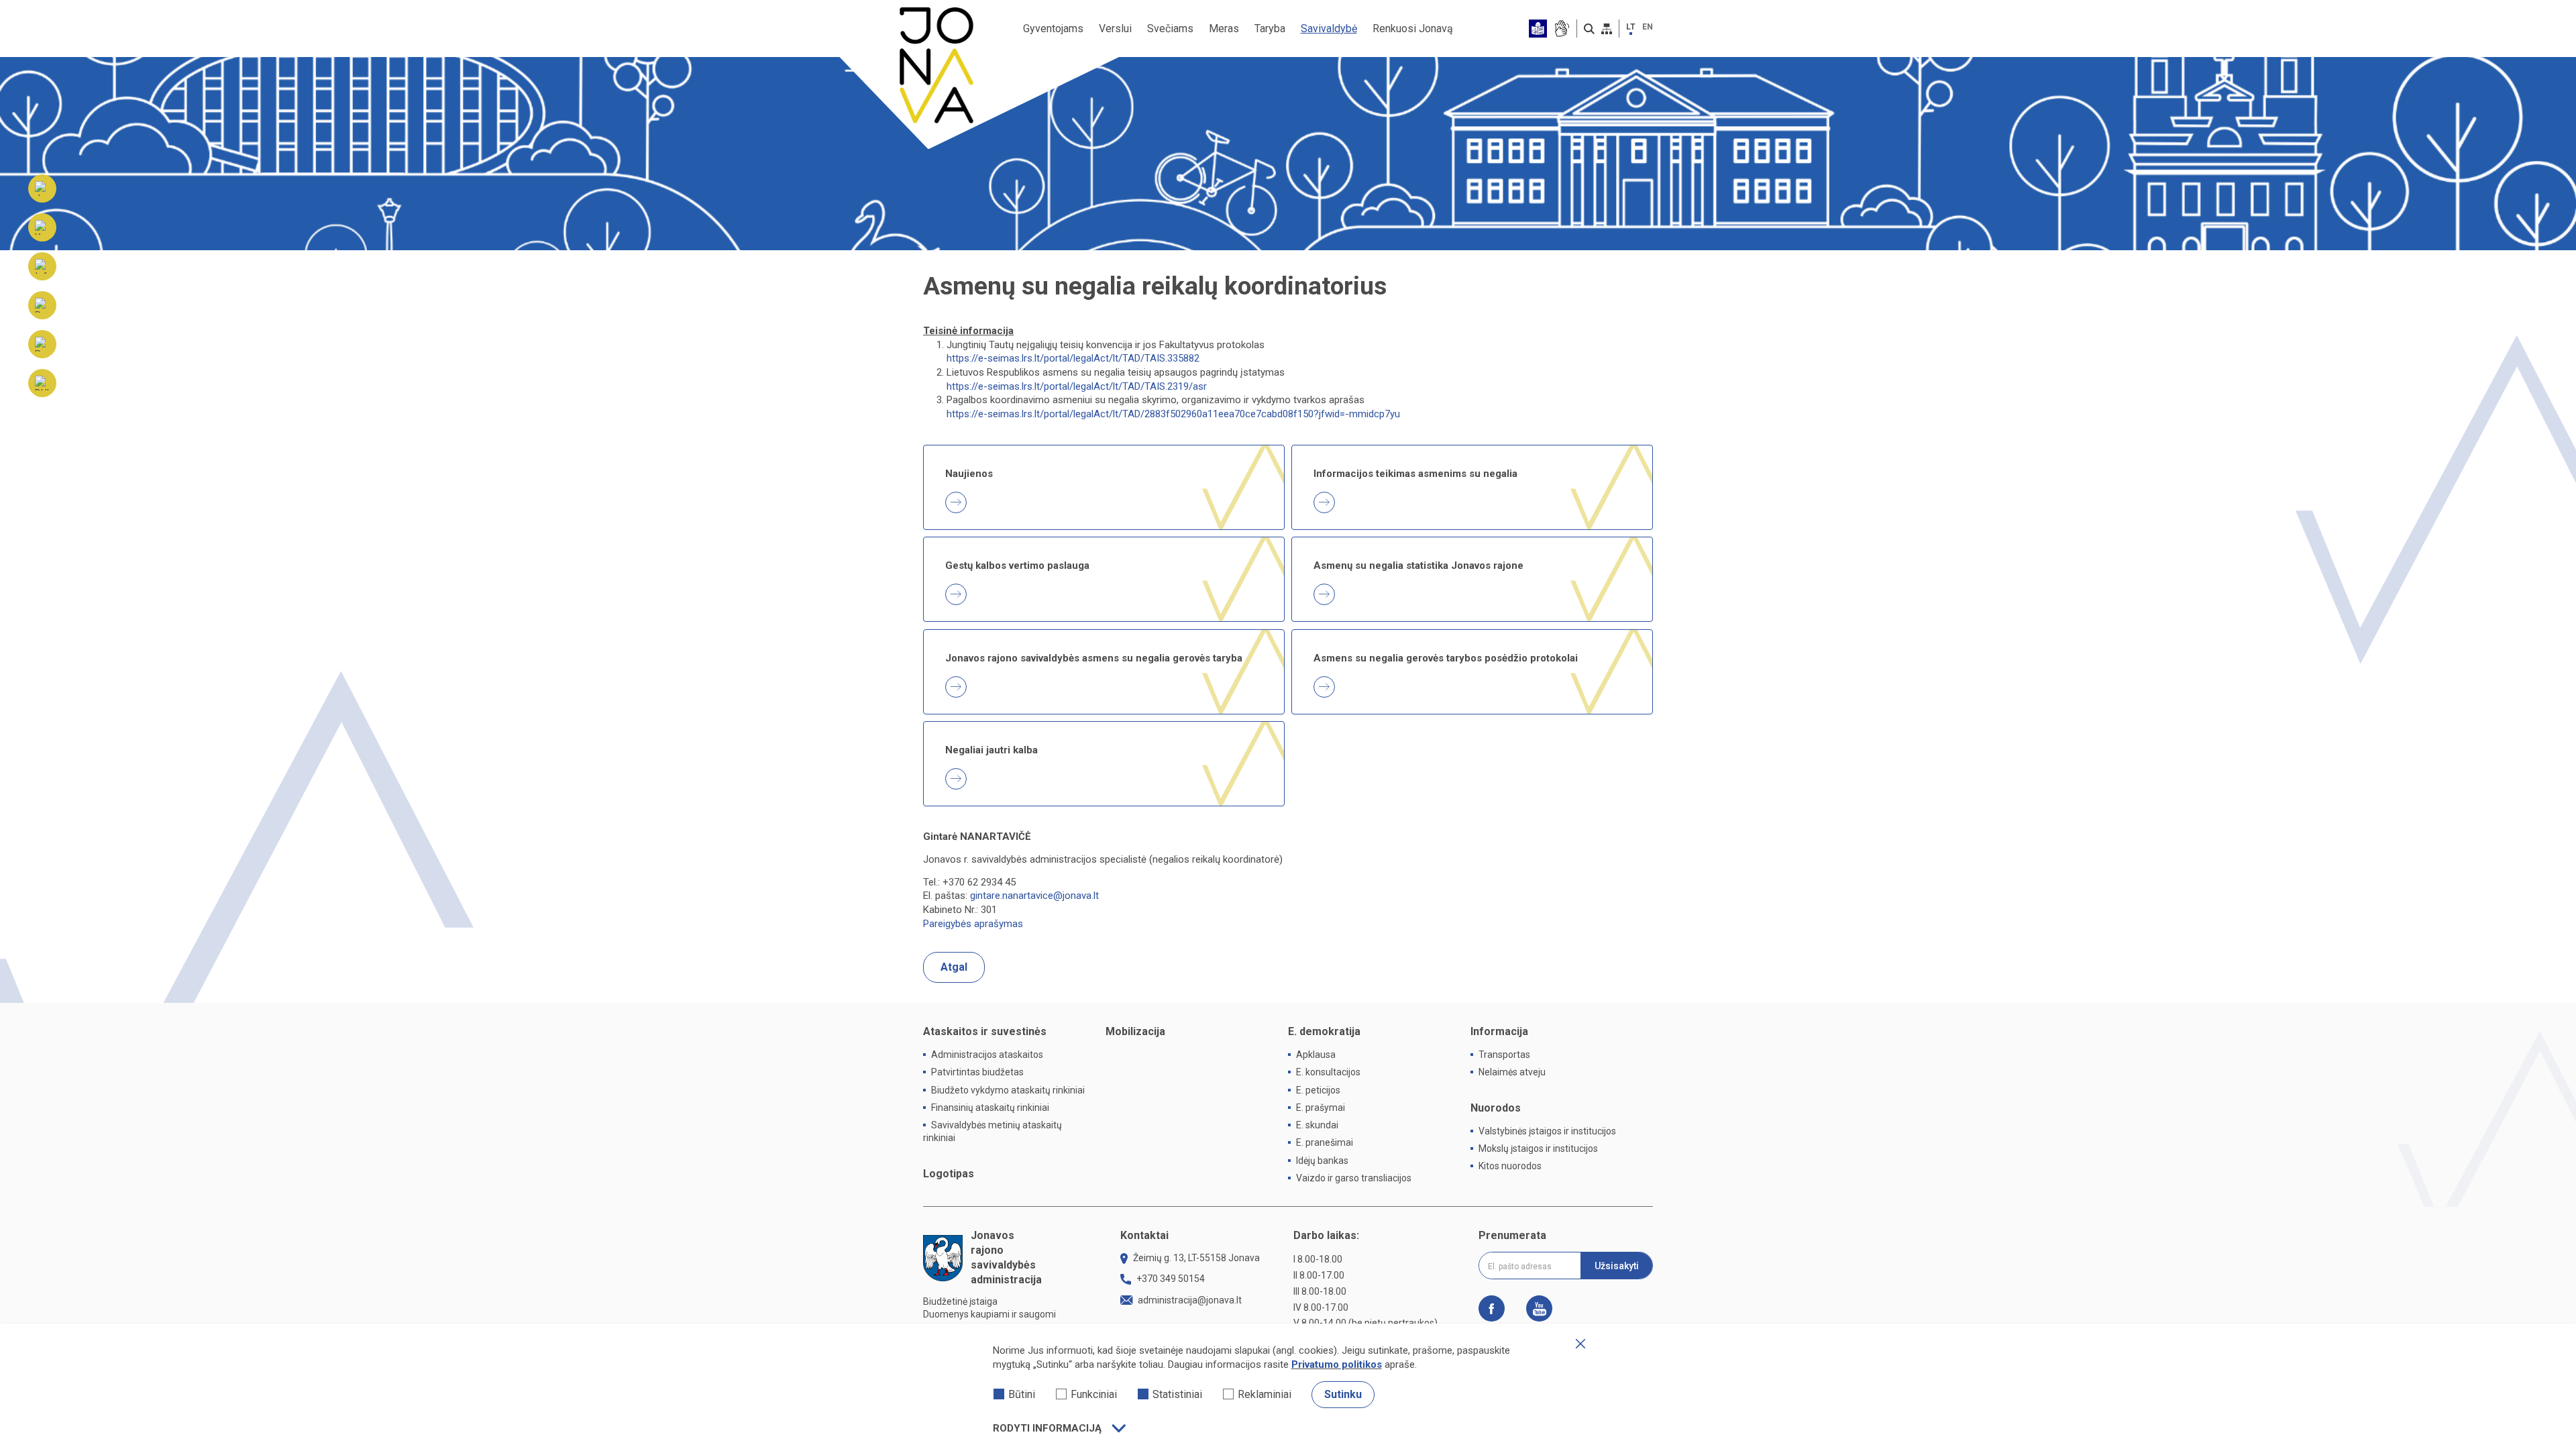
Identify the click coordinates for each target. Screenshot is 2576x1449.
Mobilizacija (1135, 1031)
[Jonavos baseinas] (42, 189)
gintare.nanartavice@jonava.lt (1034, 896)
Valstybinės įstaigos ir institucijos (1547, 1131)
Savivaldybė (1329, 29)
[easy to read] (1538, 29)
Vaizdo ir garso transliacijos (1354, 1178)
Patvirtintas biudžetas (977, 1072)
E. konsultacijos (1328, 1072)
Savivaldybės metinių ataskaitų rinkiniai (992, 1131)
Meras (1224, 29)
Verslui (1115, 29)
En (1648, 27)
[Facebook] (1497, 1308)
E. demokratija (1324, 1031)
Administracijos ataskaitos (987, 1055)
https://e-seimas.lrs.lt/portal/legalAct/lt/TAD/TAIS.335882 (1073, 358)
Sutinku (1343, 1394)
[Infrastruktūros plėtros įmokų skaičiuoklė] (42, 266)
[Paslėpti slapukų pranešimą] (1580, 1344)
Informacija (1499, 1031)
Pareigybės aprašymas (973, 924)
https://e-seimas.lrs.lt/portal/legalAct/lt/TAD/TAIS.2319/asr (1077, 386)
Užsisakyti (1617, 1266)
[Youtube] (1534, 1308)
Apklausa (1316, 1055)
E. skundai (1317, 1125)
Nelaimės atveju (1512, 1072)
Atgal (954, 967)
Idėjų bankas (1322, 1161)
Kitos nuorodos (1510, 1166)
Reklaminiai (1265, 1394)
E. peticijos (1318, 1090)
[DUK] (42, 383)
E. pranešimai (1325, 1142)
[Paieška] (1589, 29)
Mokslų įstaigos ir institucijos (1538, 1148)
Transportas (1504, 1055)
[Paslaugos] (42, 305)
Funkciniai (1094, 1394)
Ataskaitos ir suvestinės (985, 1031)
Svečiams (1170, 29)
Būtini (1022, 1394)
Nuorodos (1496, 1108)
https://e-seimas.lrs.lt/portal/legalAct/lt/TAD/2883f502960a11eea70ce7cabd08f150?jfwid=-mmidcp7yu (1173, 414)
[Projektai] (42, 344)
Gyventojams (1053, 29)
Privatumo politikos (1337, 1364)
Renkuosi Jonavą (1413, 29)
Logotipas (949, 1174)
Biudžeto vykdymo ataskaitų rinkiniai (1008, 1090)
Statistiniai (1177, 1394)
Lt (1631, 27)
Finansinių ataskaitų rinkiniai (990, 1108)
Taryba (1270, 29)
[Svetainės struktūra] (1607, 29)
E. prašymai (1321, 1108)
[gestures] (1561, 29)
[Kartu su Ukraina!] (42, 227)
